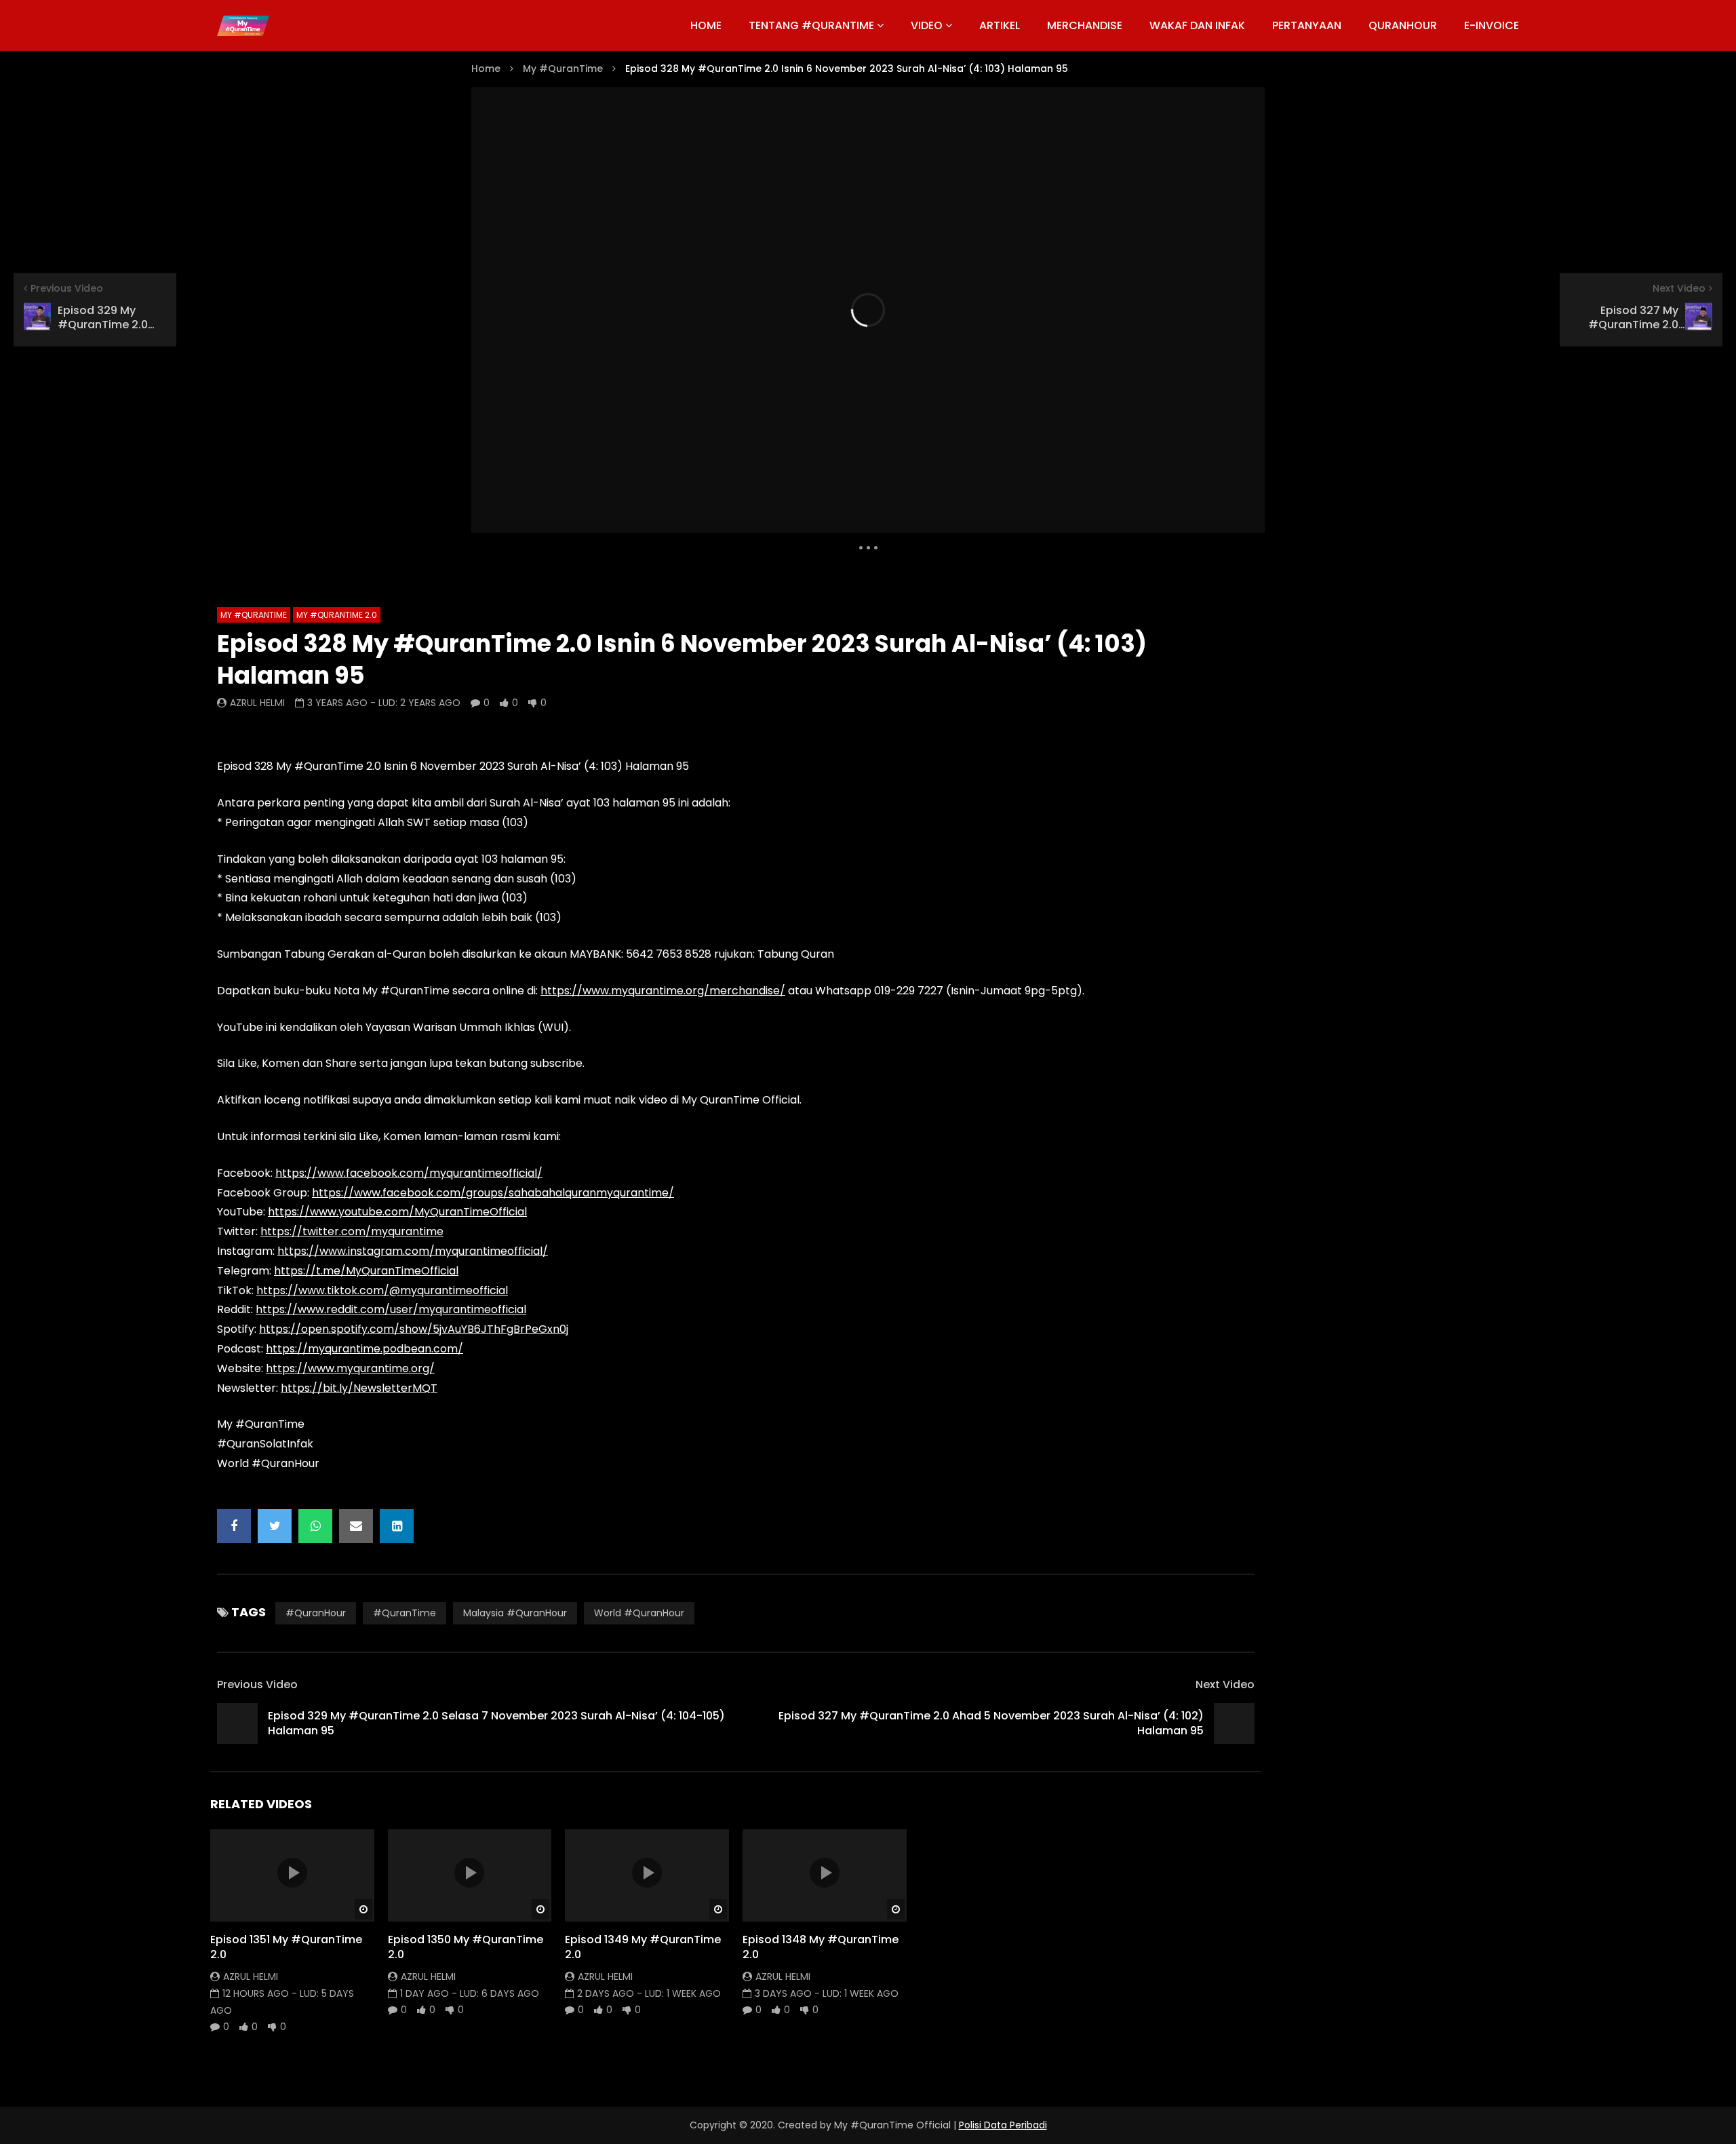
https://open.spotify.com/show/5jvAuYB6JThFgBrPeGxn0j (414, 1329)
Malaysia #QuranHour (515, 1613)
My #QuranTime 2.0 (337, 615)
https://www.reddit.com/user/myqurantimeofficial (391, 1309)
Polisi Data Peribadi (1003, 2125)
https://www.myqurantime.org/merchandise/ (663, 991)
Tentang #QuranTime (811, 25)
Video (927, 25)
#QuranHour (316, 1613)
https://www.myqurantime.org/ (350, 1368)
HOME (706, 25)
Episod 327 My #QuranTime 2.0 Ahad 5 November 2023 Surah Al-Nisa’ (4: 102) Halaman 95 (991, 1723)
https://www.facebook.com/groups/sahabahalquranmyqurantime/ (493, 1193)
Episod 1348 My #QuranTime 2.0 (821, 1947)
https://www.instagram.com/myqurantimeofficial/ (413, 1251)
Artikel (1000, 25)
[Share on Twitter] (275, 1526)
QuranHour (1403, 25)
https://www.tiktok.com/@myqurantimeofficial (382, 1290)
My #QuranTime (563, 69)
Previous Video (257, 1684)
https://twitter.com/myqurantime (352, 1231)
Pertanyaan (1307, 25)
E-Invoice (1492, 25)
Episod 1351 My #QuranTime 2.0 (286, 1947)
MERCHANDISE (1085, 25)
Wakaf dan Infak (1197, 25)
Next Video (1225, 1684)
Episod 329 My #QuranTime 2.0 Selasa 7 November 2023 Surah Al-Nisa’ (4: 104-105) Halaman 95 (496, 1723)
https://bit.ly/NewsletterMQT (359, 1388)
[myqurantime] (243, 26)
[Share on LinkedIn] (397, 1526)
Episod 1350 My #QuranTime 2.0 (466, 1947)
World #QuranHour (639, 1613)
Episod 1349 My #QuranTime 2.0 (643, 1947)
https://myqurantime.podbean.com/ (364, 1349)
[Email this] (356, 1526)
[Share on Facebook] (234, 1526)
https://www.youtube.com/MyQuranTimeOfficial (397, 1212)
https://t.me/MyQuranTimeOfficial (366, 1271)
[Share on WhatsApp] (315, 1526)
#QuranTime (405, 1613)
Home (486, 69)
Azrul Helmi (257, 703)
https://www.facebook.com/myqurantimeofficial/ (409, 1173)
